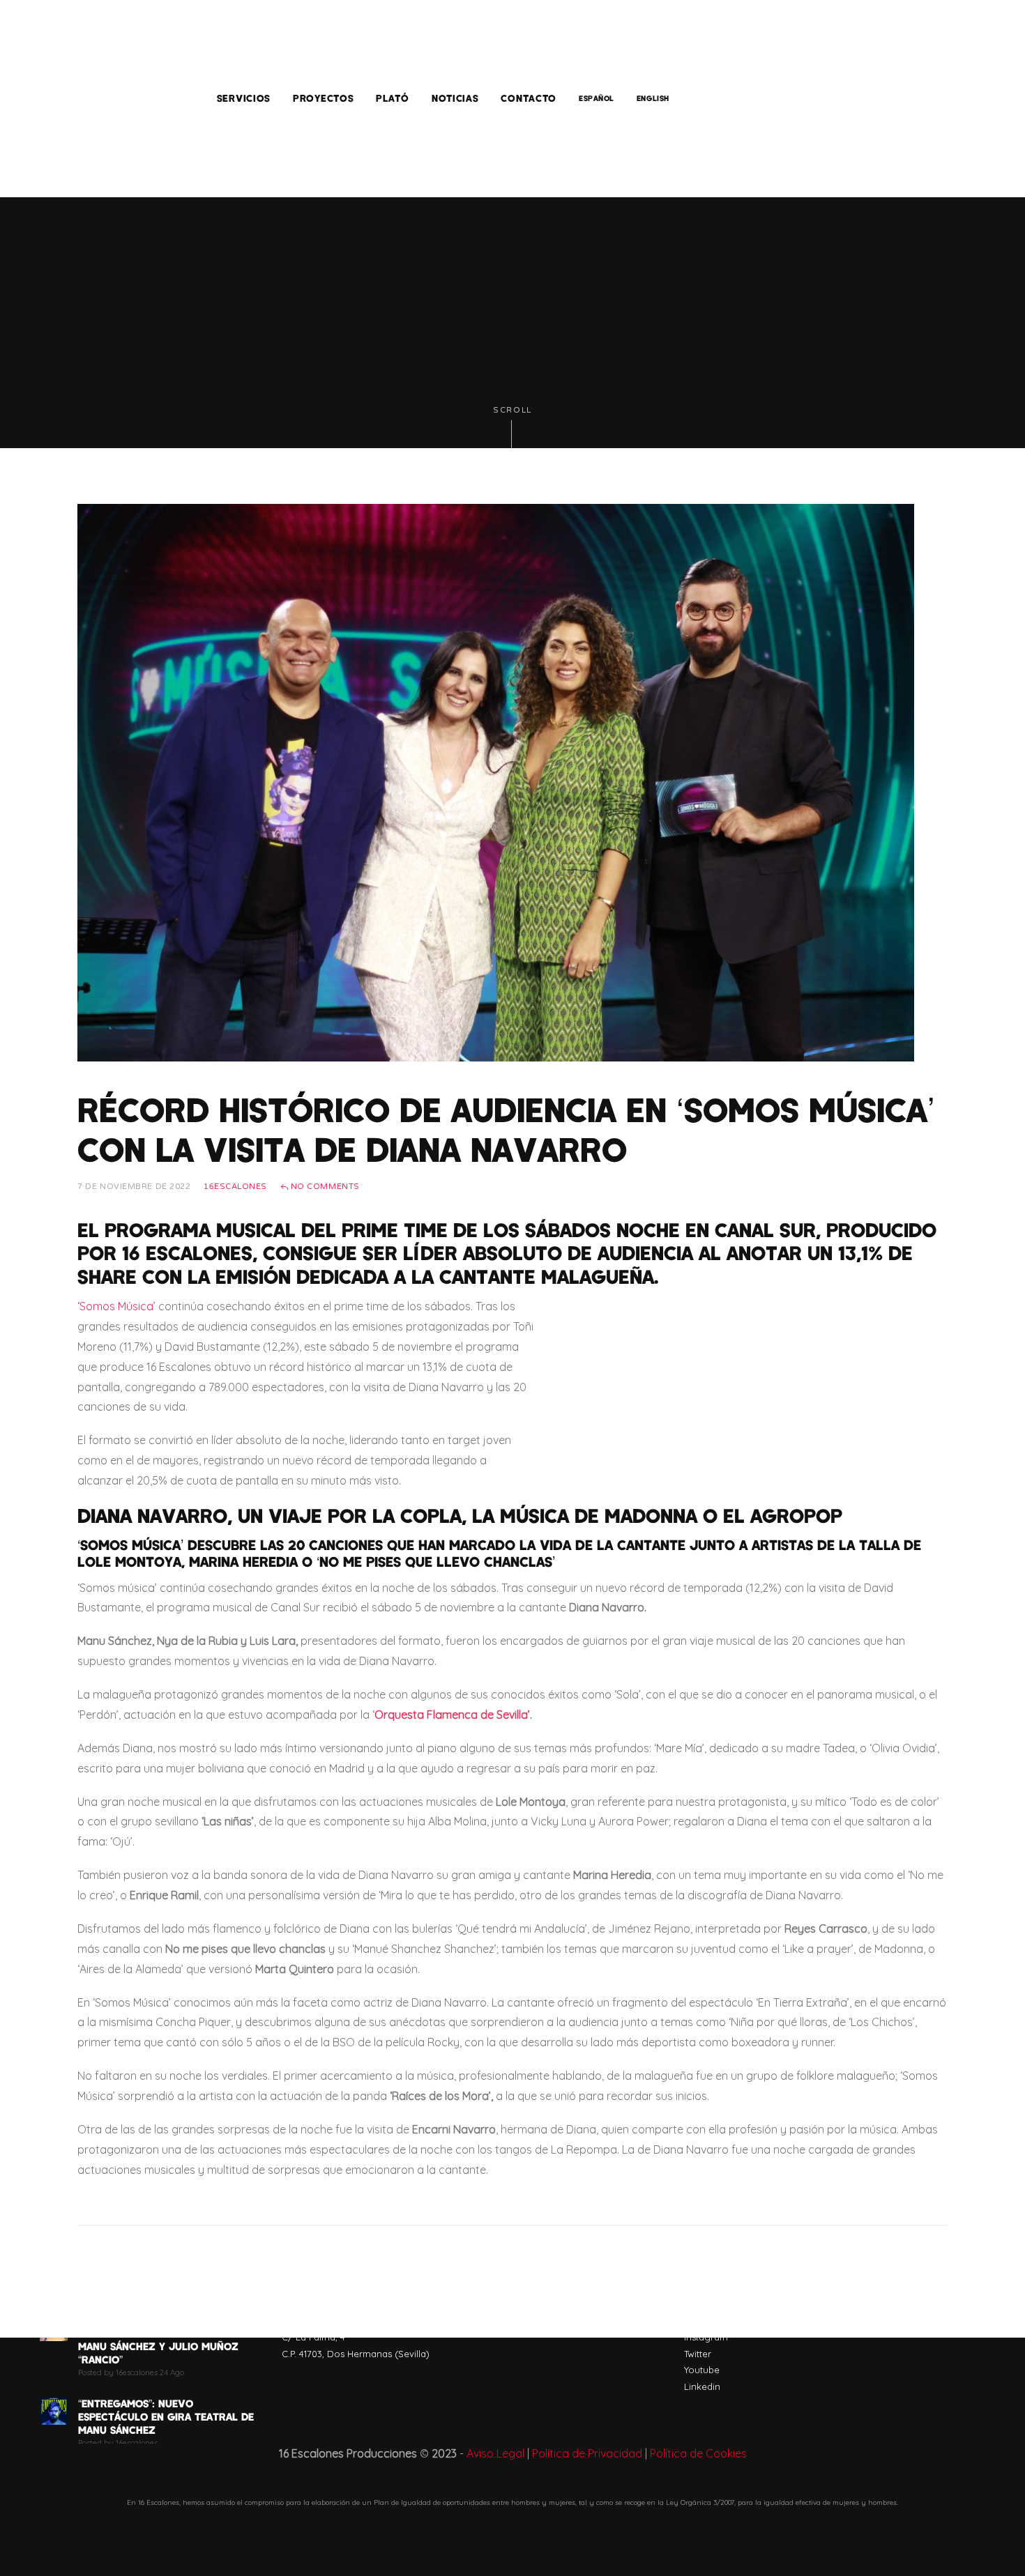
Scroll (512, 410)
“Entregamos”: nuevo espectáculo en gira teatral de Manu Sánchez (166, 2416)
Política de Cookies (698, 2453)
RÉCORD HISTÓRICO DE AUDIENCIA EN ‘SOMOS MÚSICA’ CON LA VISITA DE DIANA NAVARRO (506, 1129)
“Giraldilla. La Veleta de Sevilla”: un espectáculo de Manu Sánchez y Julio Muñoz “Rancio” (158, 2339)
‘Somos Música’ (116, 1306)
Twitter (698, 2354)
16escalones (235, 1187)
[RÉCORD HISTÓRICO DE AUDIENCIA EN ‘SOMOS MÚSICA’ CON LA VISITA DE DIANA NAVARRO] (496, 781)
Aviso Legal (495, 2453)
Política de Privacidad (587, 2453)
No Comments (324, 1187)
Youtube (702, 2370)
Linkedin (702, 2386)
